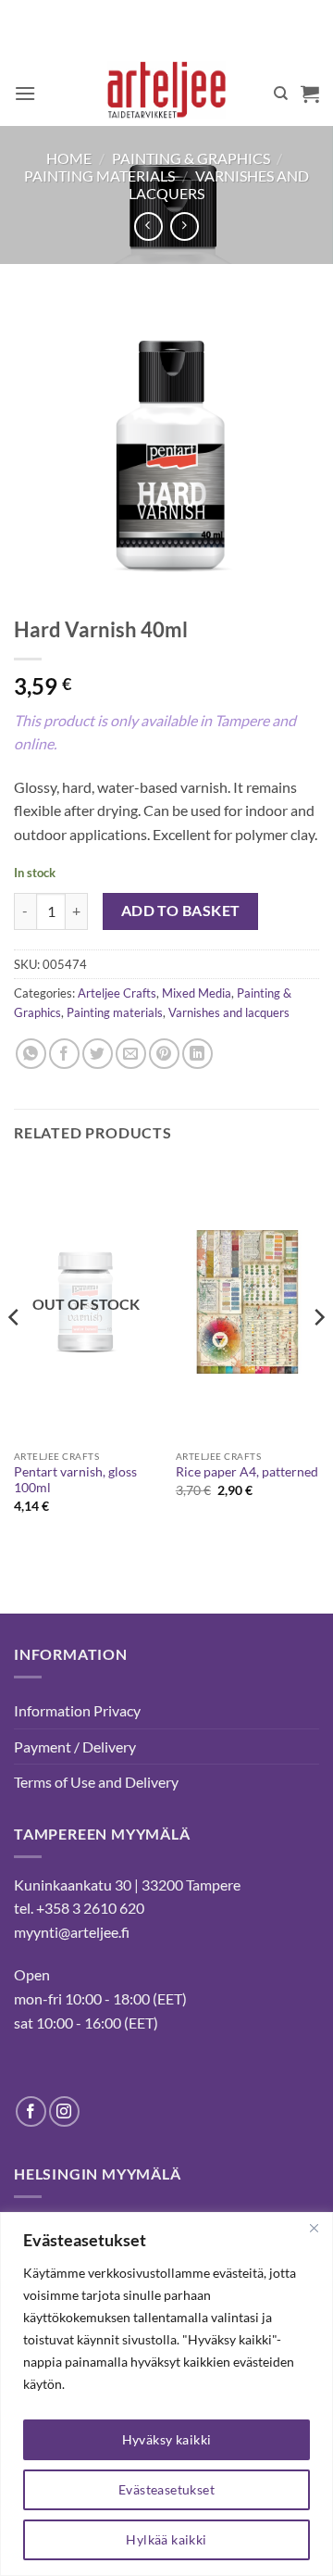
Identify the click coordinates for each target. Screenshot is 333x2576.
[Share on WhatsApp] (31, 1054)
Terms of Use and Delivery (96, 1782)
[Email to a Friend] (131, 1054)
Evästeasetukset (166, 2489)
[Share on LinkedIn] (197, 1054)
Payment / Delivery (75, 1747)
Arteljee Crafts (117, 993)
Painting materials (99, 176)
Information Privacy (77, 1710)
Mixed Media (197, 993)
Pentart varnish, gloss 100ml (75, 1480)
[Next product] (148, 226)
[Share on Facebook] (64, 1054)
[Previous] (15, 1353)
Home (69, 158)
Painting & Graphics (191, 158)
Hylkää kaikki (166, 2539)
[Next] (318, 1353)
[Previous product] (185, 226)
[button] (25, 93)
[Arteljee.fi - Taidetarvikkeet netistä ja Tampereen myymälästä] (167, 94)
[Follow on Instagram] (64, 2111)
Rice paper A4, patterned (247, 1472)
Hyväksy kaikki (167, 2439)
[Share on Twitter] (98, 1054)
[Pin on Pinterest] (164, 1054)
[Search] (281, 94)
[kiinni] (314, 2228)
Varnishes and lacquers (229, 1012)
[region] (166, 2394)
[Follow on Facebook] (31, 2111)
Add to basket (181, 911)
